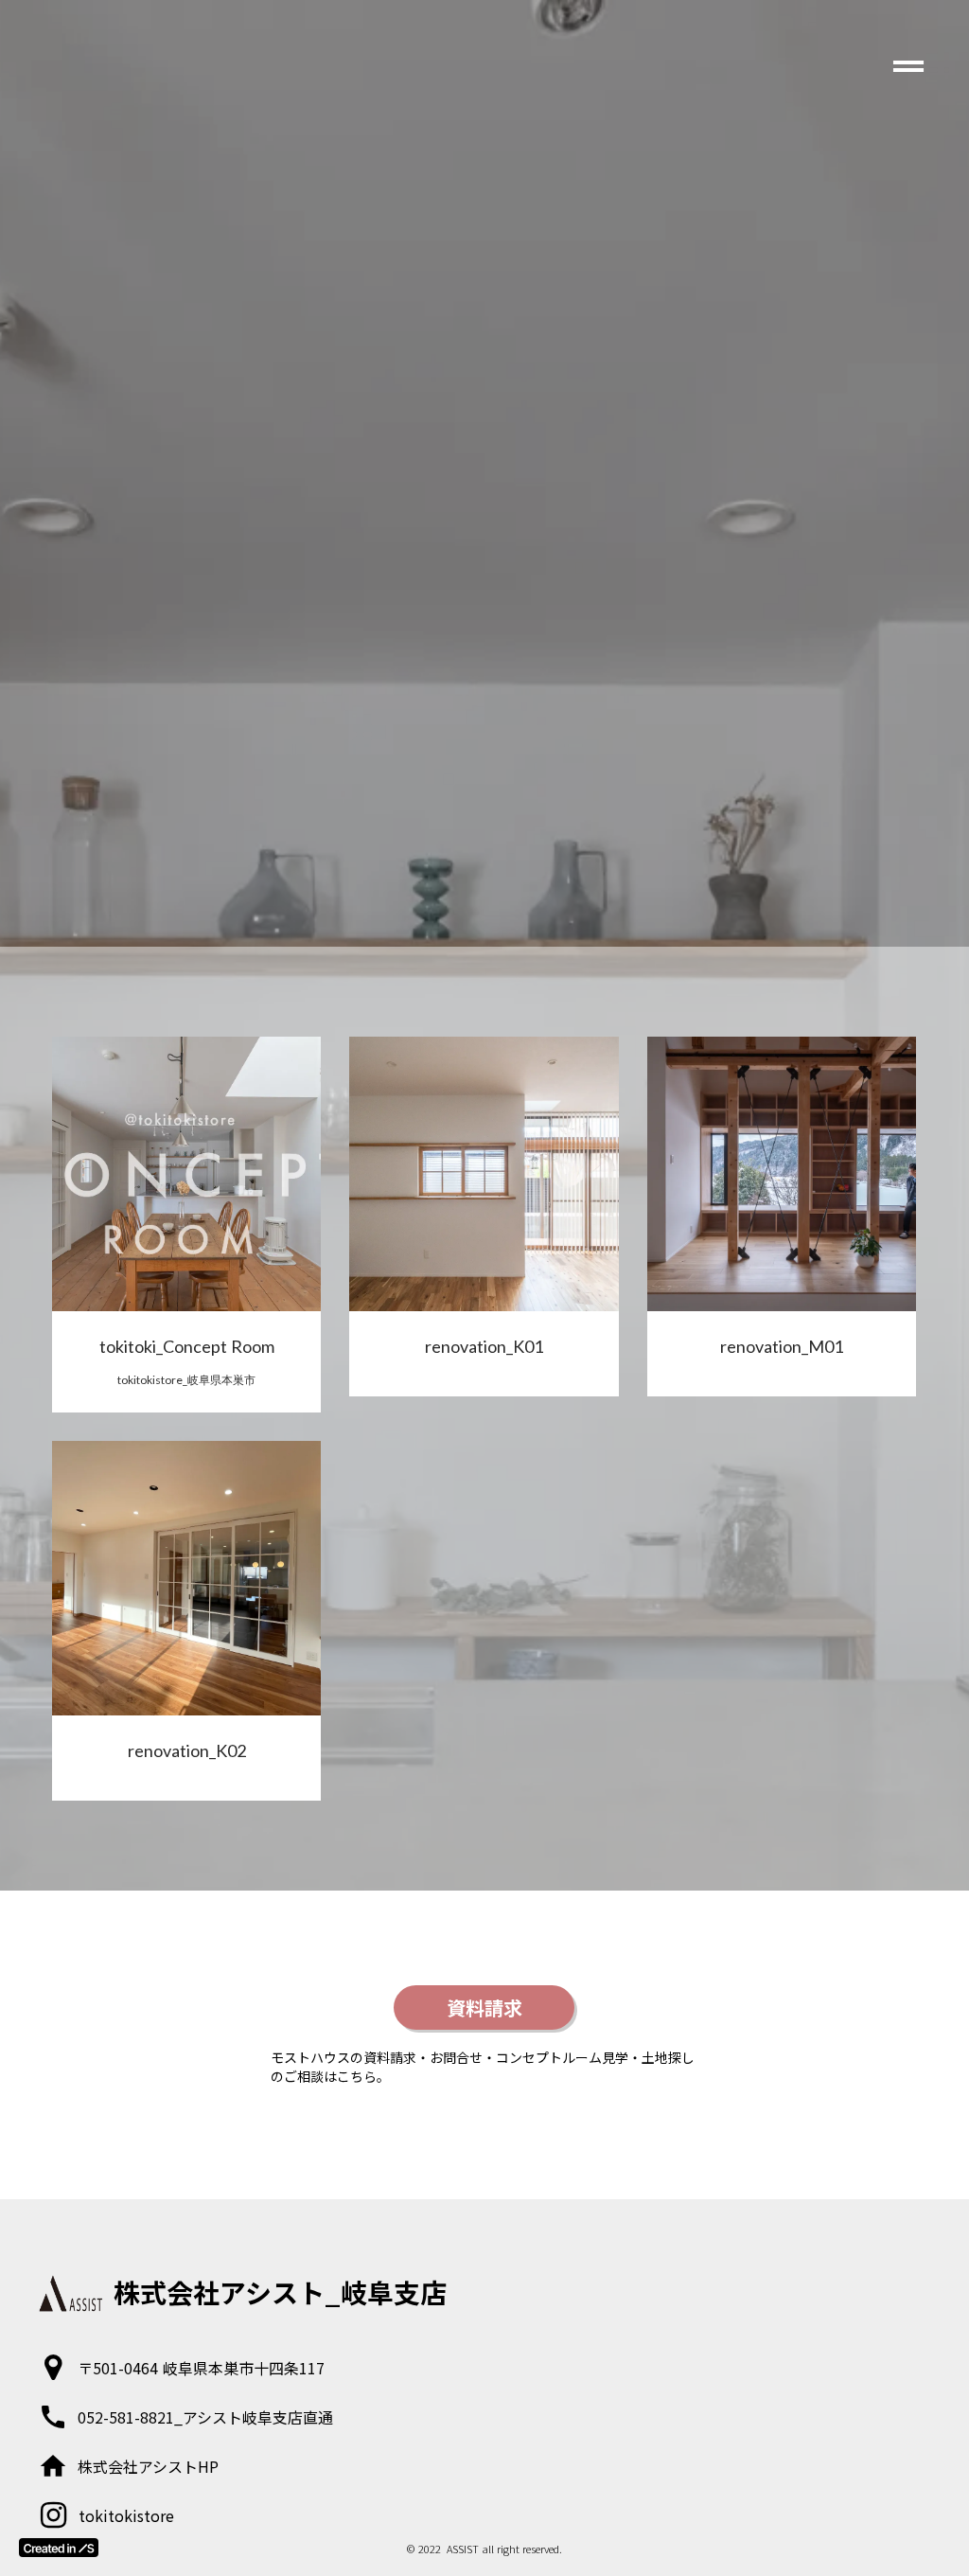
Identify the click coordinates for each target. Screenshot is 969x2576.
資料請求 (484, 2008)
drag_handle (908, 66)
